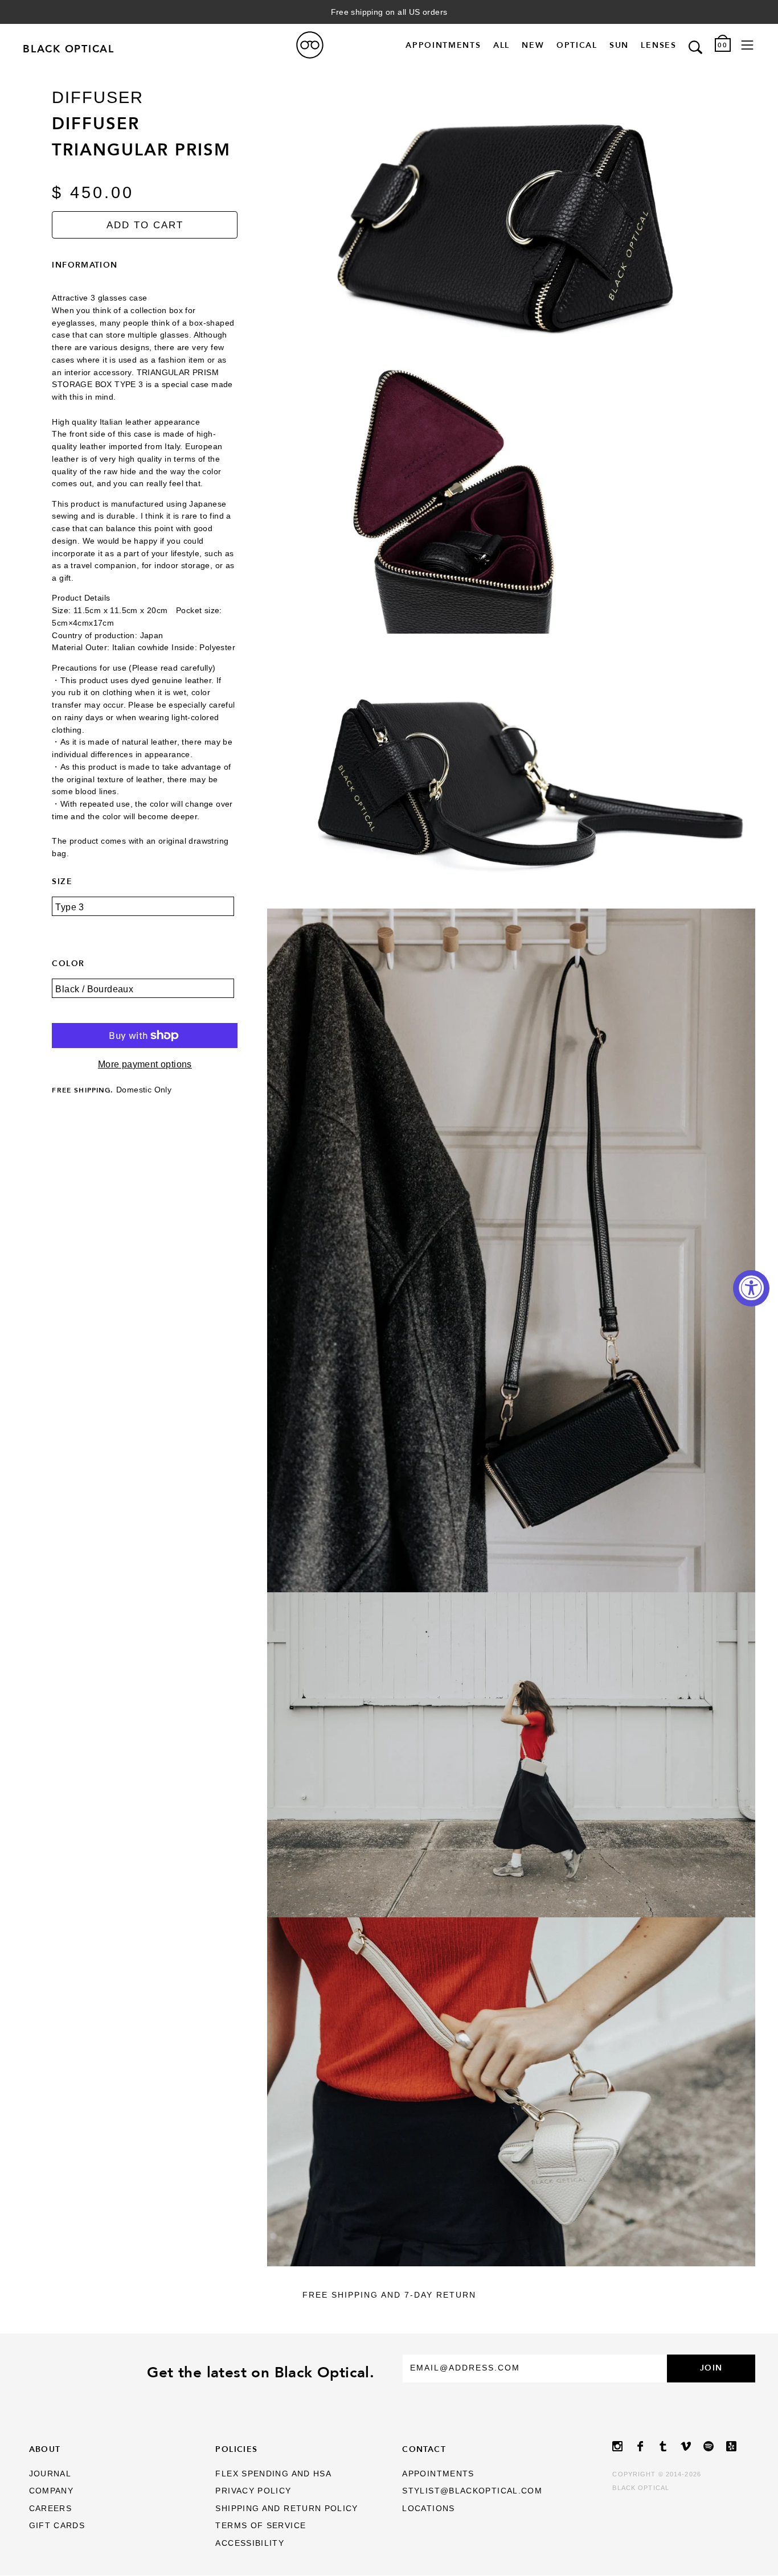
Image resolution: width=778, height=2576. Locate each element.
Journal (50, 2474)
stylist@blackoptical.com (472, 2491)
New (533, 45)
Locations (428, 2509)
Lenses (658, 45)
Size (62, 881)
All (501, 45)
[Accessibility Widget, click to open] (751, 1288)
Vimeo (692, 2446)
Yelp (738, 2446)
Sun (619, 45)
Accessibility (250, 2543)
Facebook (646, 2446)
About (45, 2449)
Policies (236, 2449)
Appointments (443, 45)
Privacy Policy (253, 2491)
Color (68, 963)
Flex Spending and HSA (273, 2474)
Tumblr (669, 2446)
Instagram (624, 2446)
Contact (424, 2449)
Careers (51, 2509)
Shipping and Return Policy (286, 2509)
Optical (577, 45)
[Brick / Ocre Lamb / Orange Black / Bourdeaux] (145, 997)
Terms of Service (261, 2526)
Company (52, 2491)
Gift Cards (57, 2526)
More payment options (145, 1064)
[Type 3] (145, 915)
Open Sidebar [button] (747, 45)
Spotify (715, 2446)
